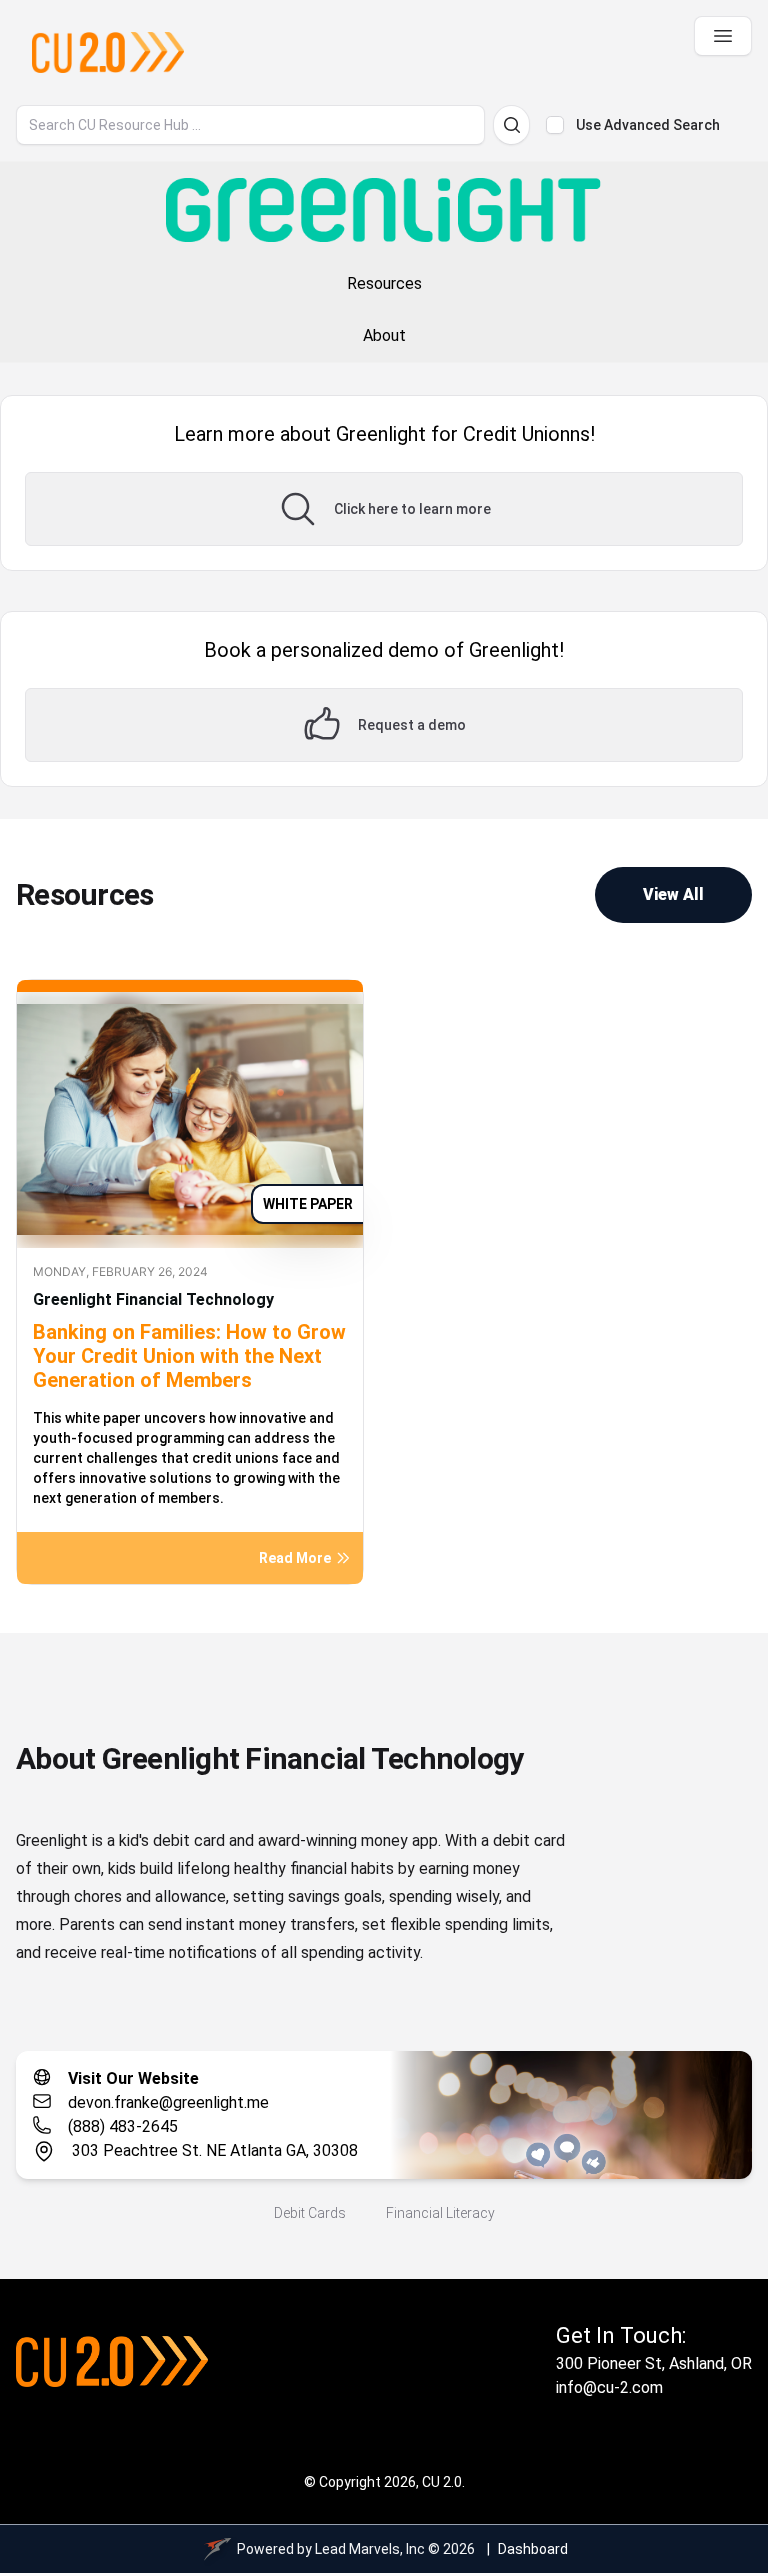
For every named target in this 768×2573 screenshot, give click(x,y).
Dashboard (533, 2549)
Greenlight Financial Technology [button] (153, 1299)
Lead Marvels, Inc (370, 2549)
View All (673, 894)
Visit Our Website (133, 2078)
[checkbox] (555, 125)
